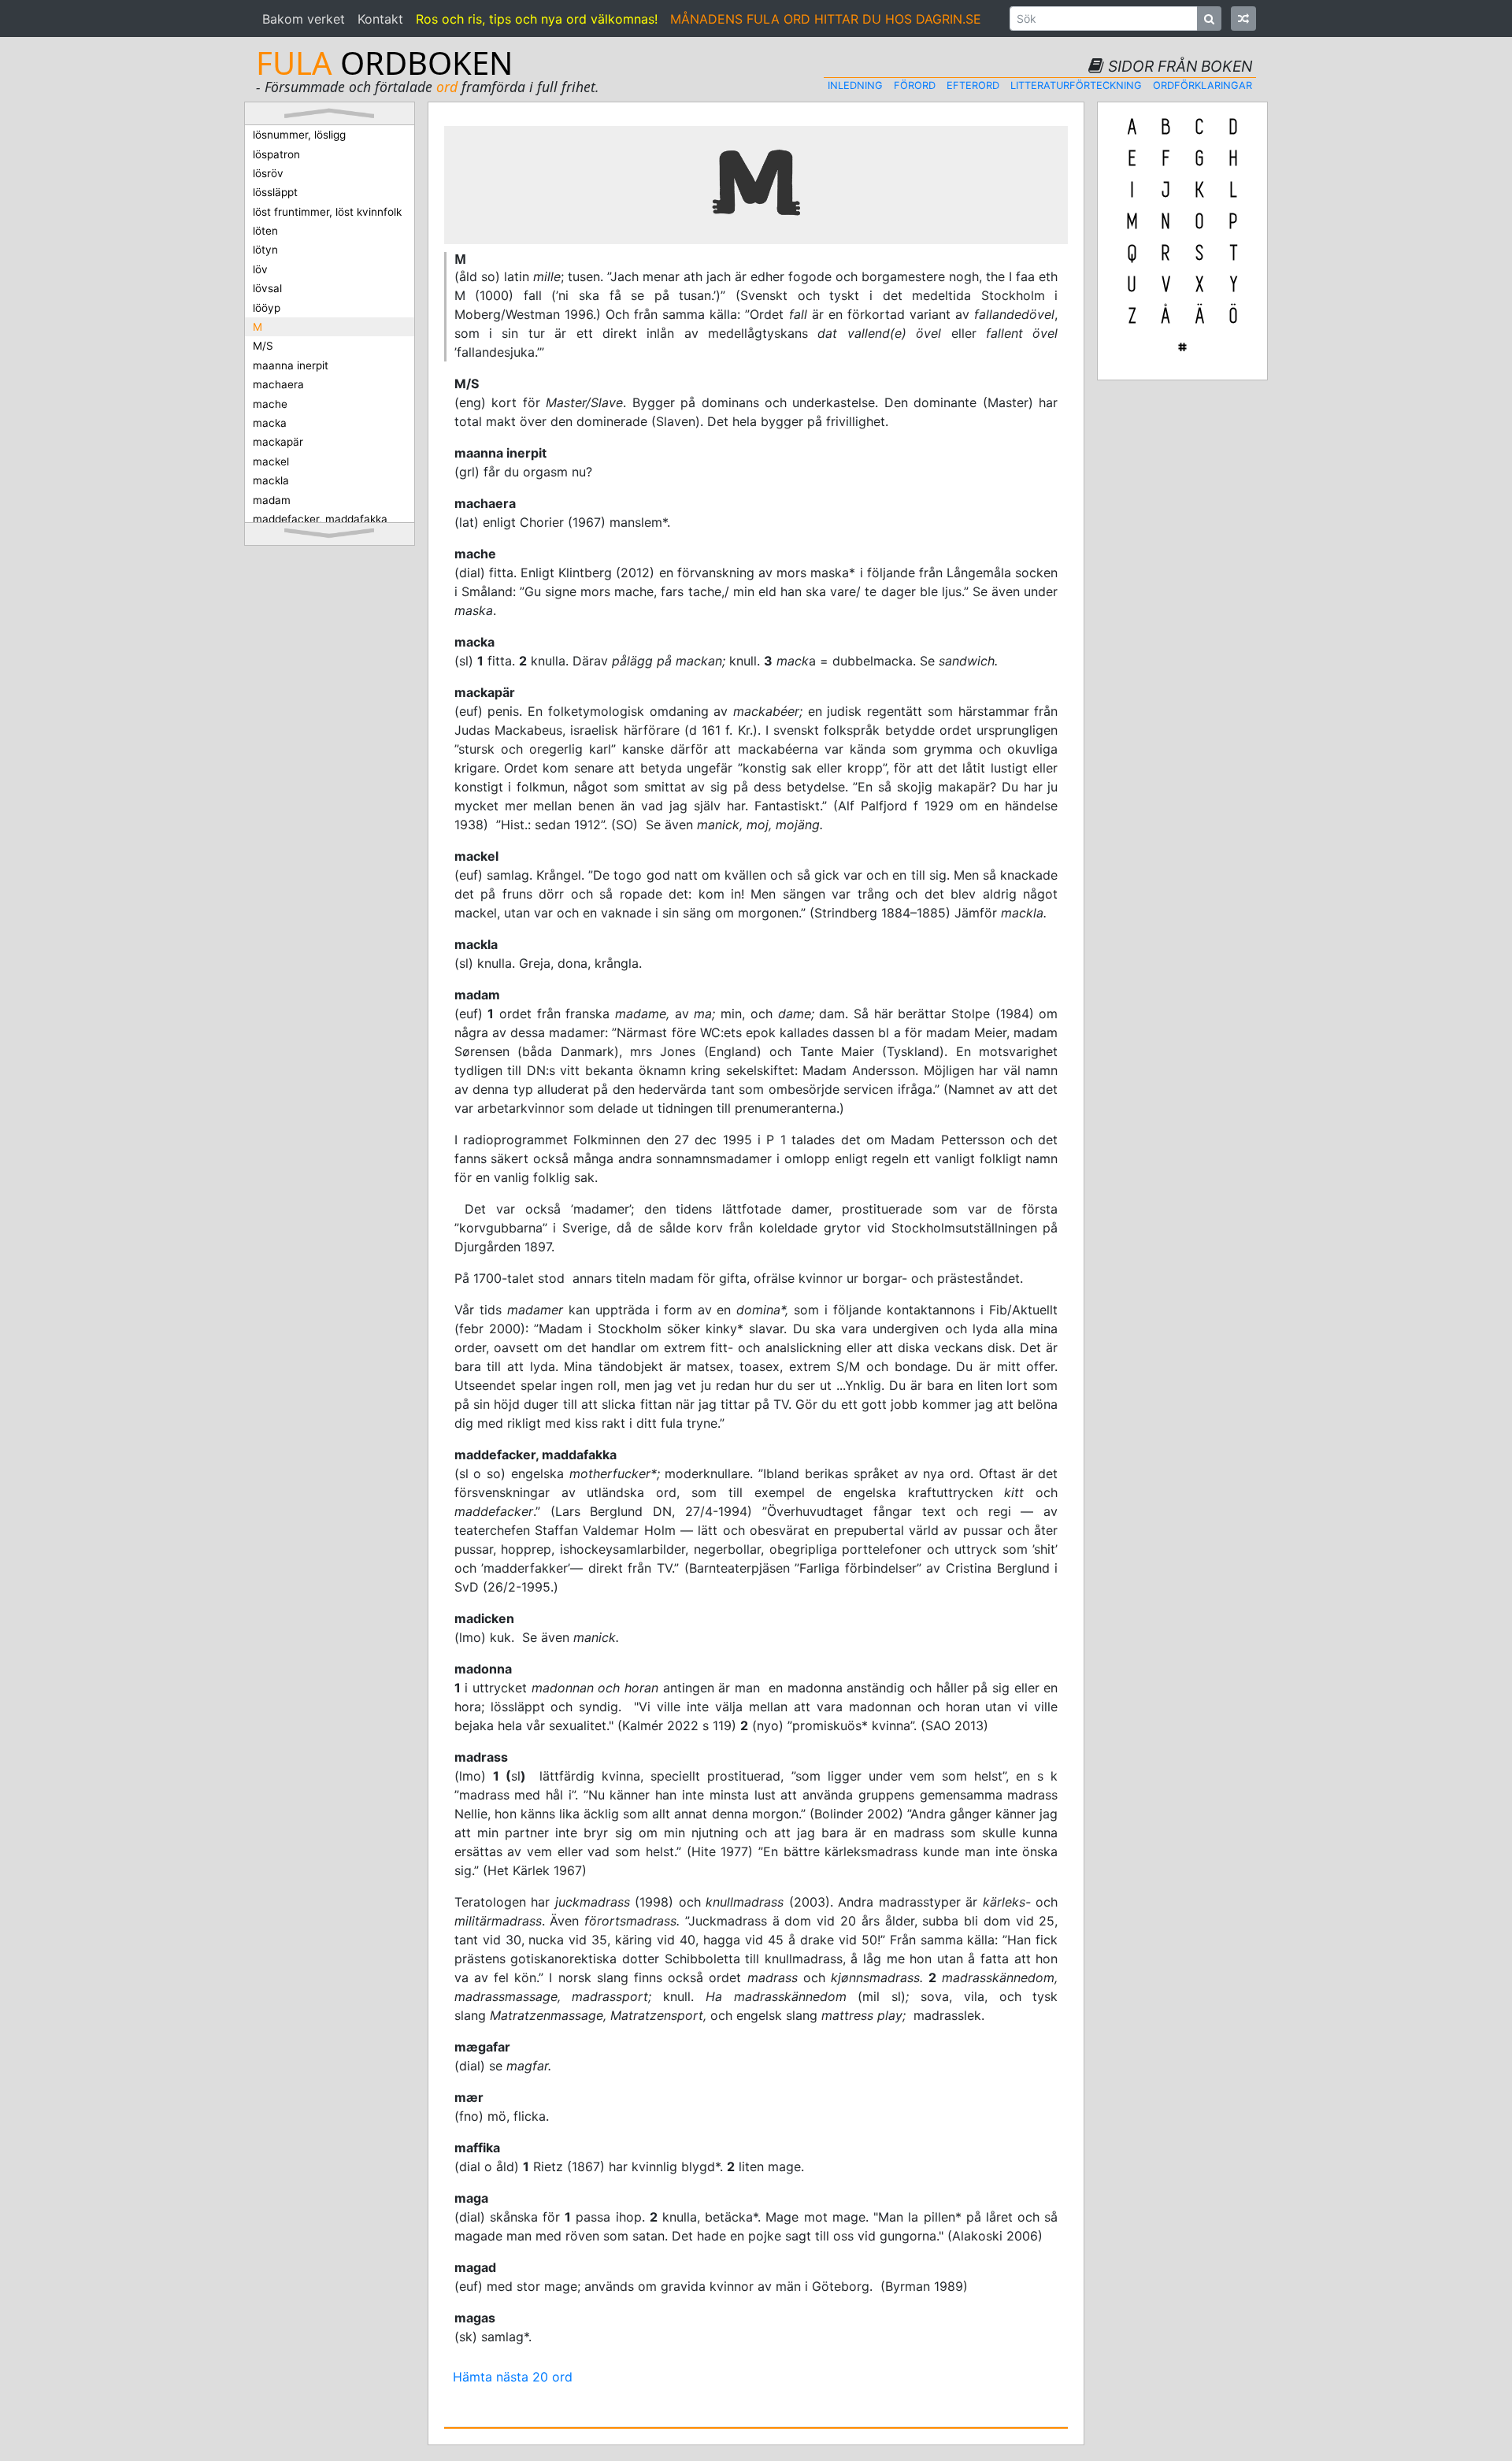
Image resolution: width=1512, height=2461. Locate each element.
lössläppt (275, 192)
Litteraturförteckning (1076, 85)
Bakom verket (304, 19)
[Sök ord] (1209, 19)
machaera (278, 384)
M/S (263, 346)
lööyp (267, 308)
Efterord (973, 85)
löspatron (276, 154)
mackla (271, 480)
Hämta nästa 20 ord (513, 2377)
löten (265, 231)
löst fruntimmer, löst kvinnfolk (327, 212)
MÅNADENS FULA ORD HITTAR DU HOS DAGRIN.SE (826, 19)
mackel (271, 461)
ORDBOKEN (384, 63)
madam (272, 500)
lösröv (268, 173)
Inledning (855, 85)
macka (270, 423)
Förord (915, 85)
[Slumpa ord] (1243, 19)
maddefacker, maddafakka (320, 519)
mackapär (278, 442)
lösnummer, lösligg (299, 135)
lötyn (265, 250)
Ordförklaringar (1203, 85)
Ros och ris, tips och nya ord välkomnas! (537, 19)
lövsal (267, 288)
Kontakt (380, 19)
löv (260, 269)
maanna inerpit (291, 365)
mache (270, 404)
